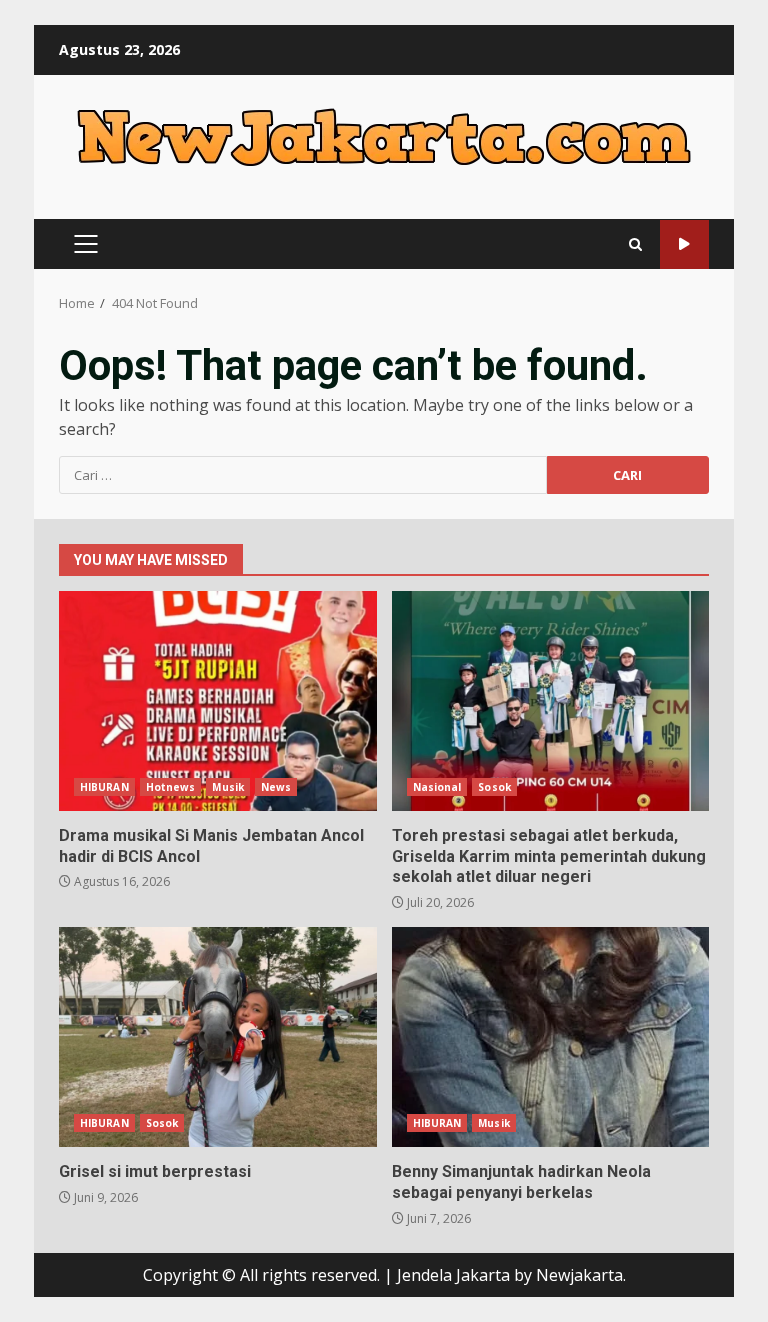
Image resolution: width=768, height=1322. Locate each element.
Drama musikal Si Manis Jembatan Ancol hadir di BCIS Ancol (218, 701)
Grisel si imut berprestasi (218, 1037)
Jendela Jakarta (455, 1275)
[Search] (635, 244)
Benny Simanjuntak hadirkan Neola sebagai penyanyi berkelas (551, 1037)
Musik (228, 787)
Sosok (494, 787)
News (276, 787)
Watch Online (684, 244)
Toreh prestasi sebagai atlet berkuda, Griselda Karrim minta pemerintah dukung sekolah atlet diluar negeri (551, 701)
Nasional (437, 787)
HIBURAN (104, 787)
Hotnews (171, 787)
